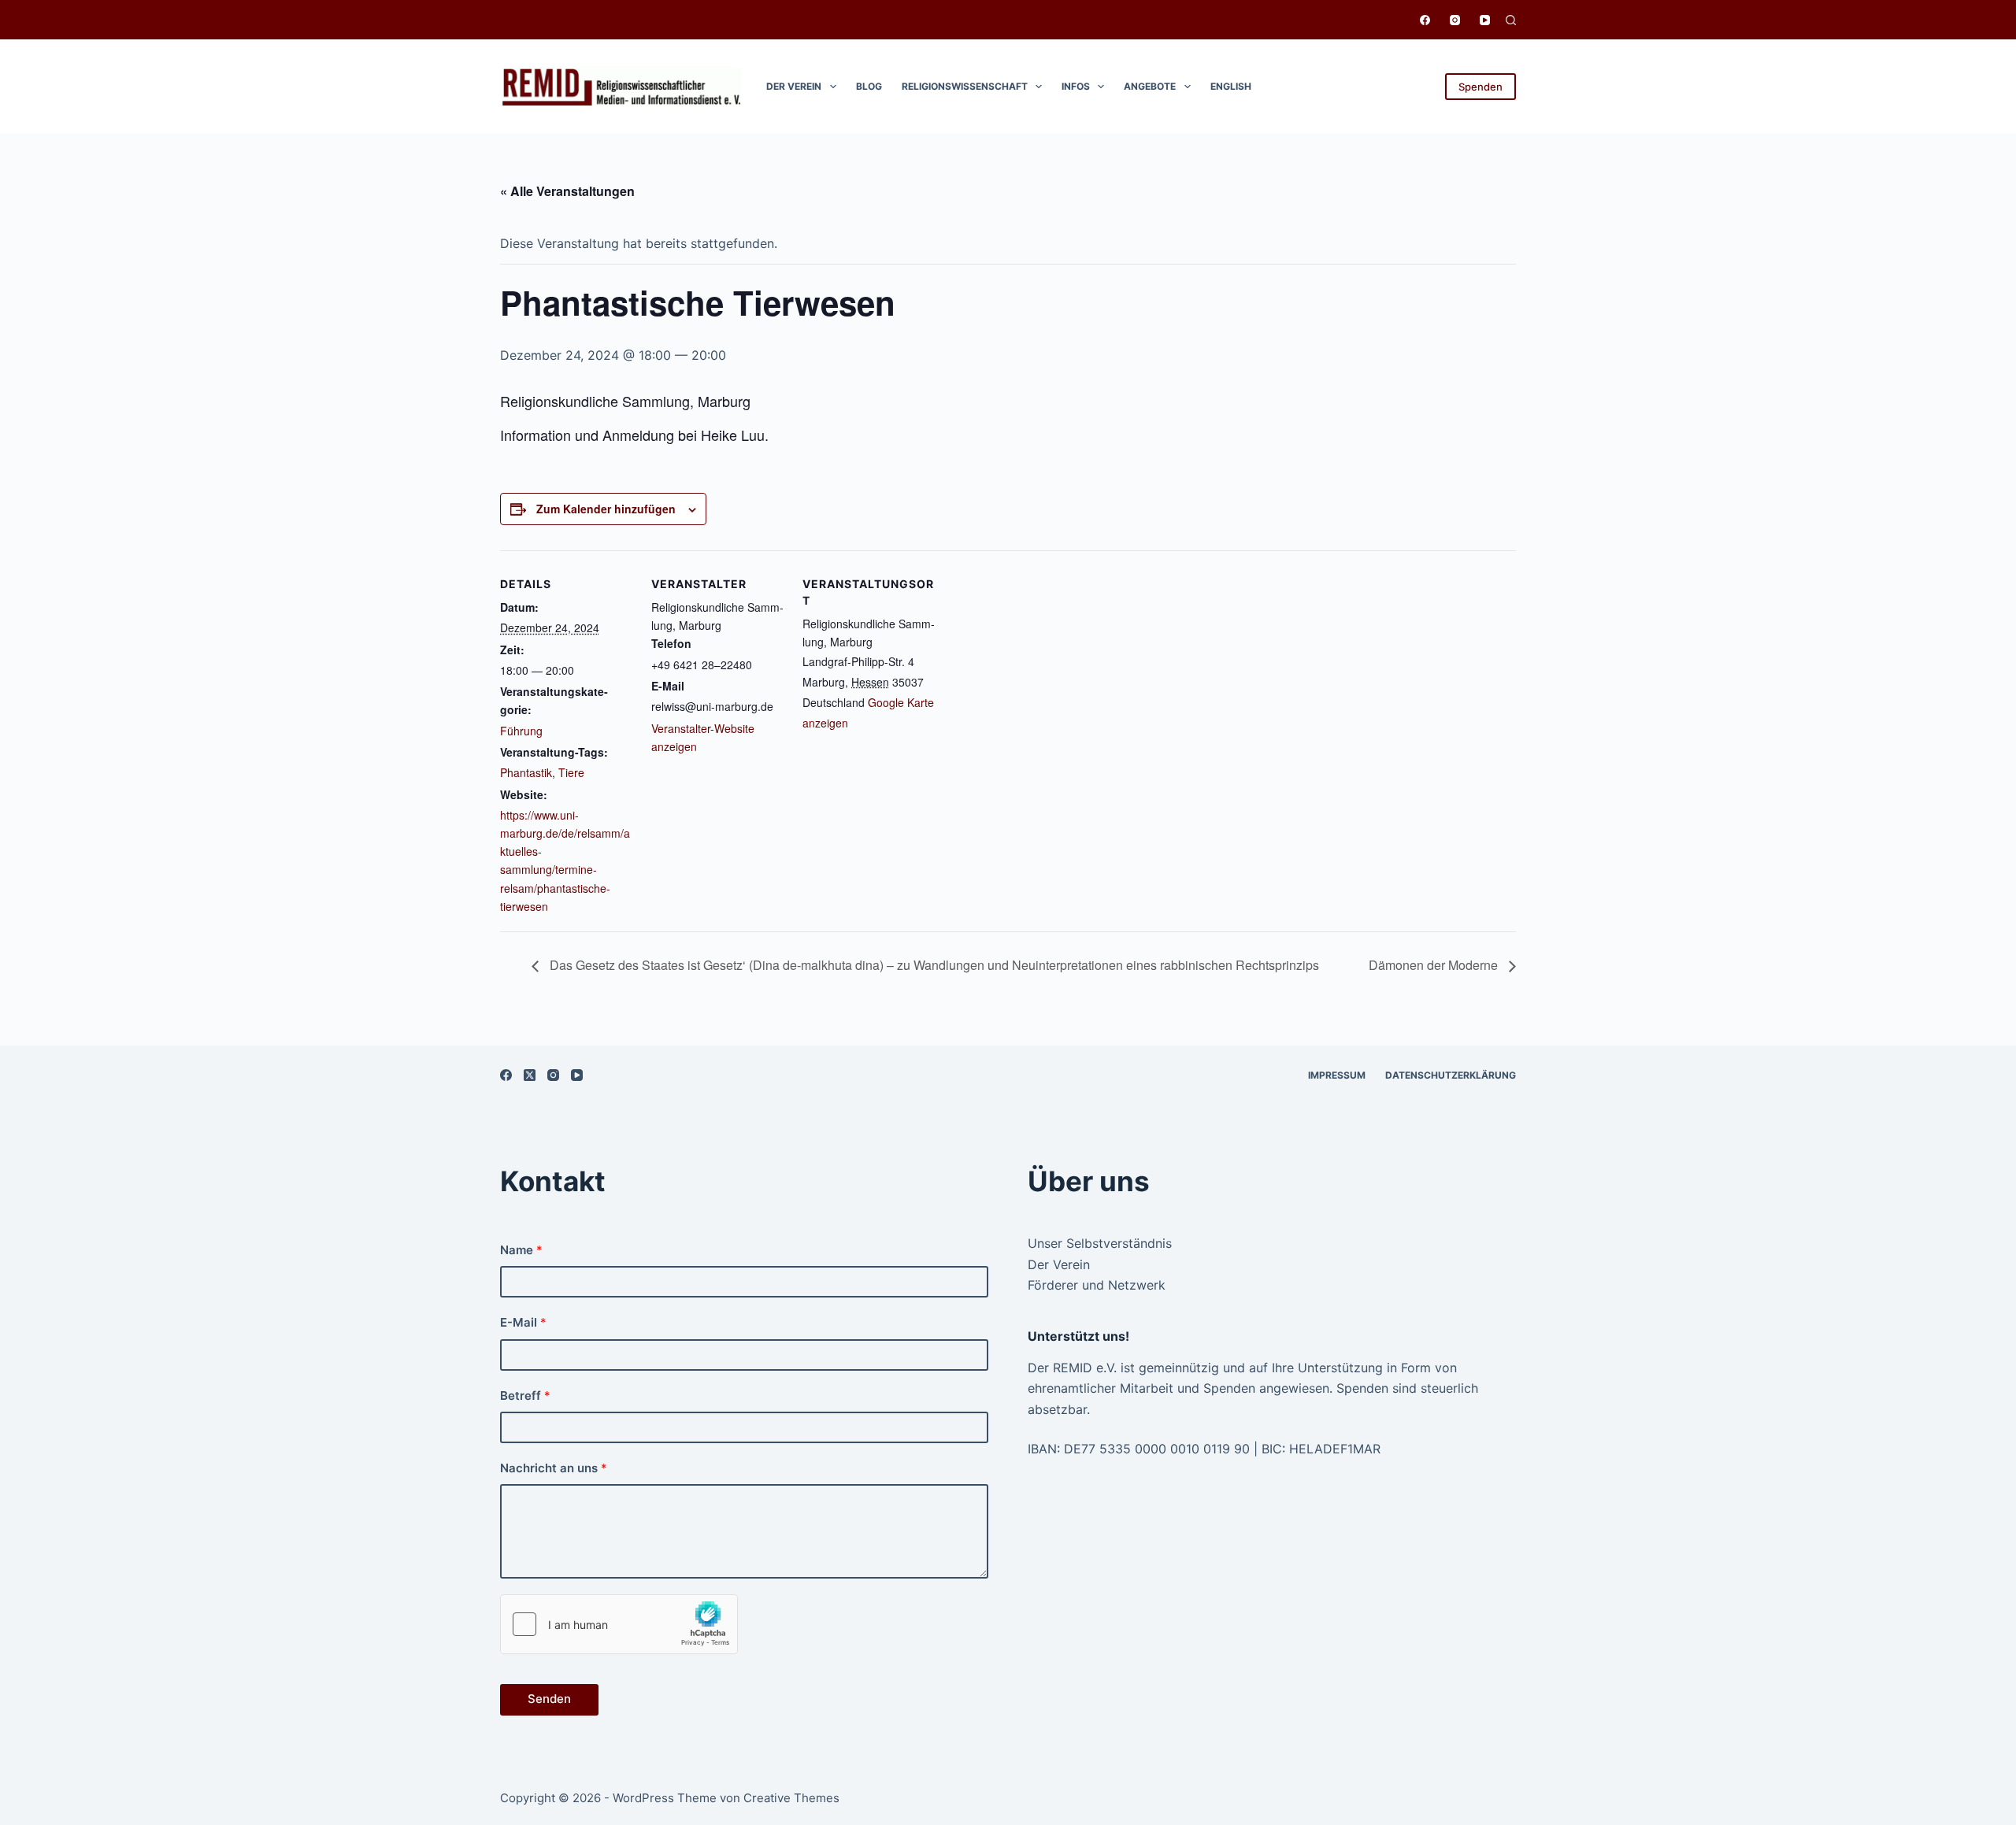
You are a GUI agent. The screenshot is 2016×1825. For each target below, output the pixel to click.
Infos (1076, 86)
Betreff (525, 1396)
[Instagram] (1455, 20)
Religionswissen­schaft (965, 86)
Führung (521, 731)
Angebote (1150, 86)
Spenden (1480, 87)
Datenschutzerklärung (1451, 1075)
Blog (869, 86)
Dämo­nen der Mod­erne (1435, 965)
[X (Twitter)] (530, 1075)
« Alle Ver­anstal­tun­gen (567, 191)
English (1231, 86)
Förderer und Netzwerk (1097, 1285)
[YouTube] (1485, 20)
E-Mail (523, 1322)
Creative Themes (791, 1798)
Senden (549, 1699)
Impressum (1337, 1075)
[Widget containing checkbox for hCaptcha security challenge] (619, 1624)
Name (521, 1250)
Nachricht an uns (554, 1468)
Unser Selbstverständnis (1100, 1243)
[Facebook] (1425, 20)
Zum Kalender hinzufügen (606, 509)
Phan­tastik (526, 772)
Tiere (571, 772)
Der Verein (794, 86)
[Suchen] (1511, 20)
